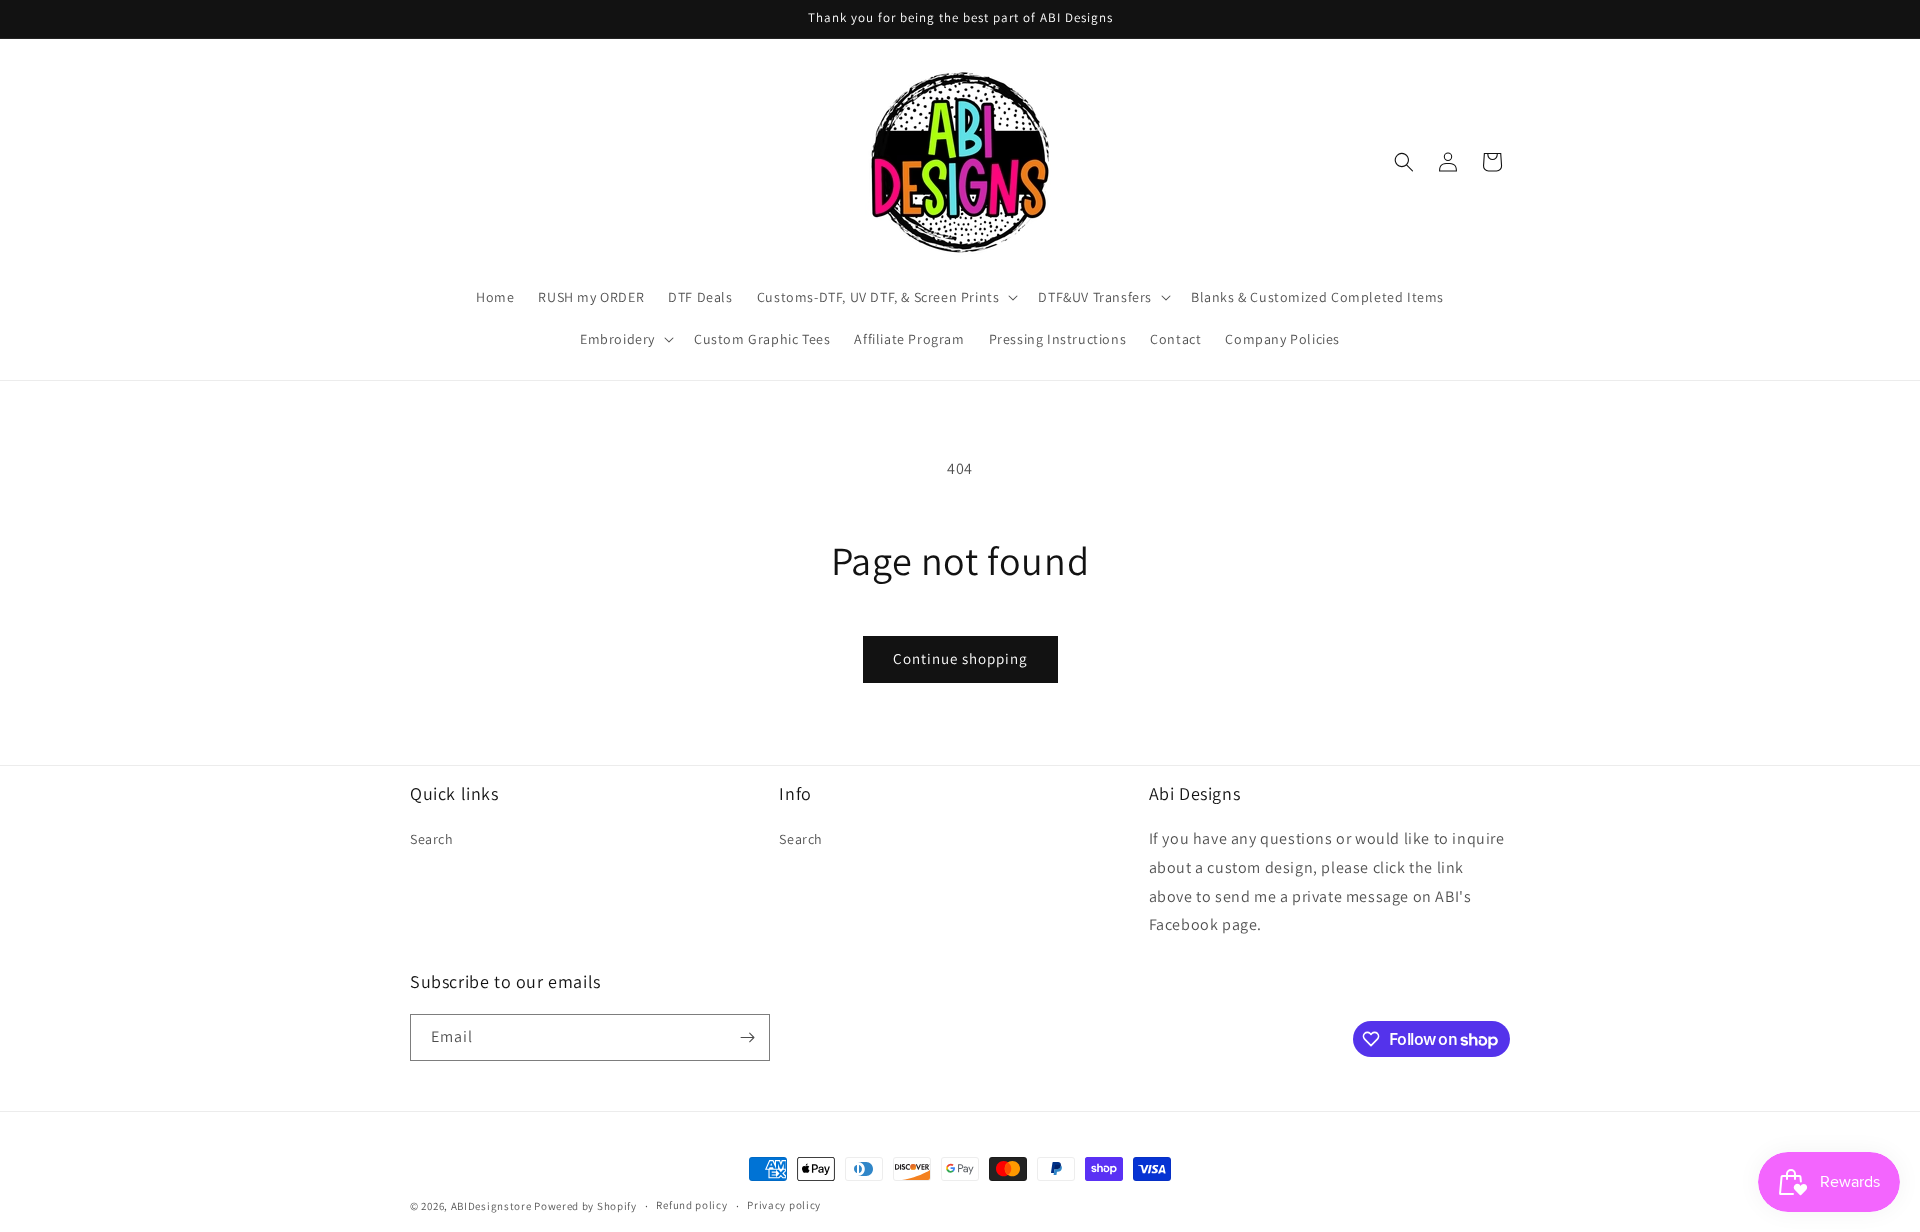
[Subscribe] (747, 1037)
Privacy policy (784, 1205)
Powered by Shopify (585, 1206)
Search (432, 839)
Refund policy (691, 1205)
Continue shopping (960, 658)
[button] (886, 297)
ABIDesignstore (491, 1206)
